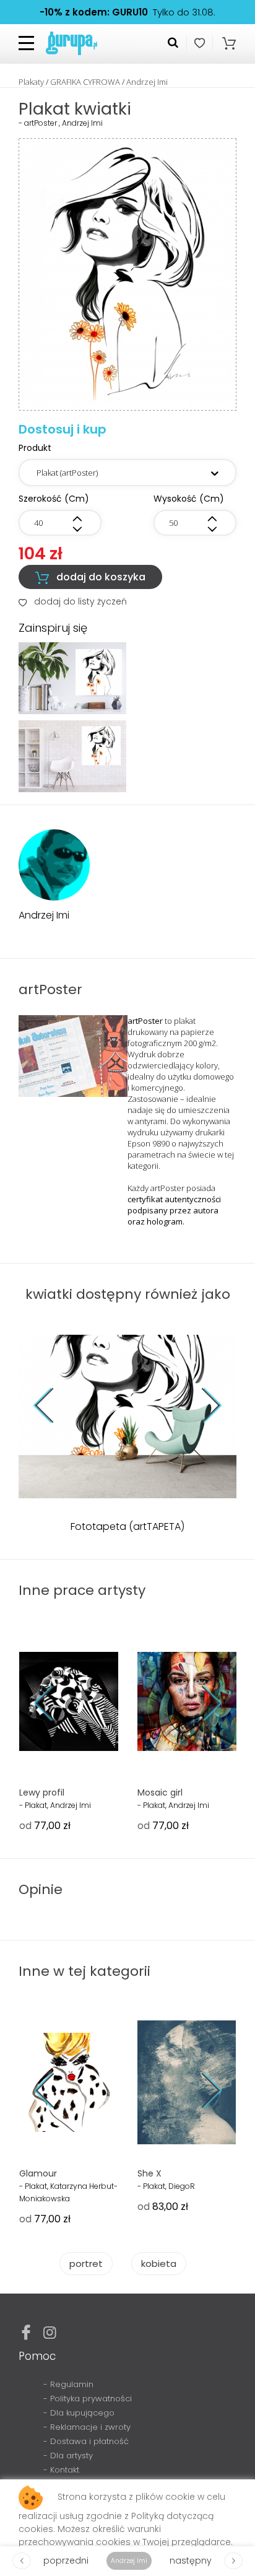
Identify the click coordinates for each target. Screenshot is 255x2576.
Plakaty (31, 82)
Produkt (35, 448)
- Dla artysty (68, 2456)
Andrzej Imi (147, 82)
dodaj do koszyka (90, 577)
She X (149, 2173)
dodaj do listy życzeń (73, 601)
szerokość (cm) (54, 499)
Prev (53, 1406)
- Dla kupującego (79, 2413)
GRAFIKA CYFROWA (85, 82)
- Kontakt (61, 2470)
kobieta (159, 2264)
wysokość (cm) (189, 499)
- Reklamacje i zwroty (87, 2427)
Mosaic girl (160, 1792)
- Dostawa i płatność (86, 2441)
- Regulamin (68, 2384)
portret (86, 2264)
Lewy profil (42, 1792)
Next (203, 1406)
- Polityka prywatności (88, 2399)
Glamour (38, 2173)
